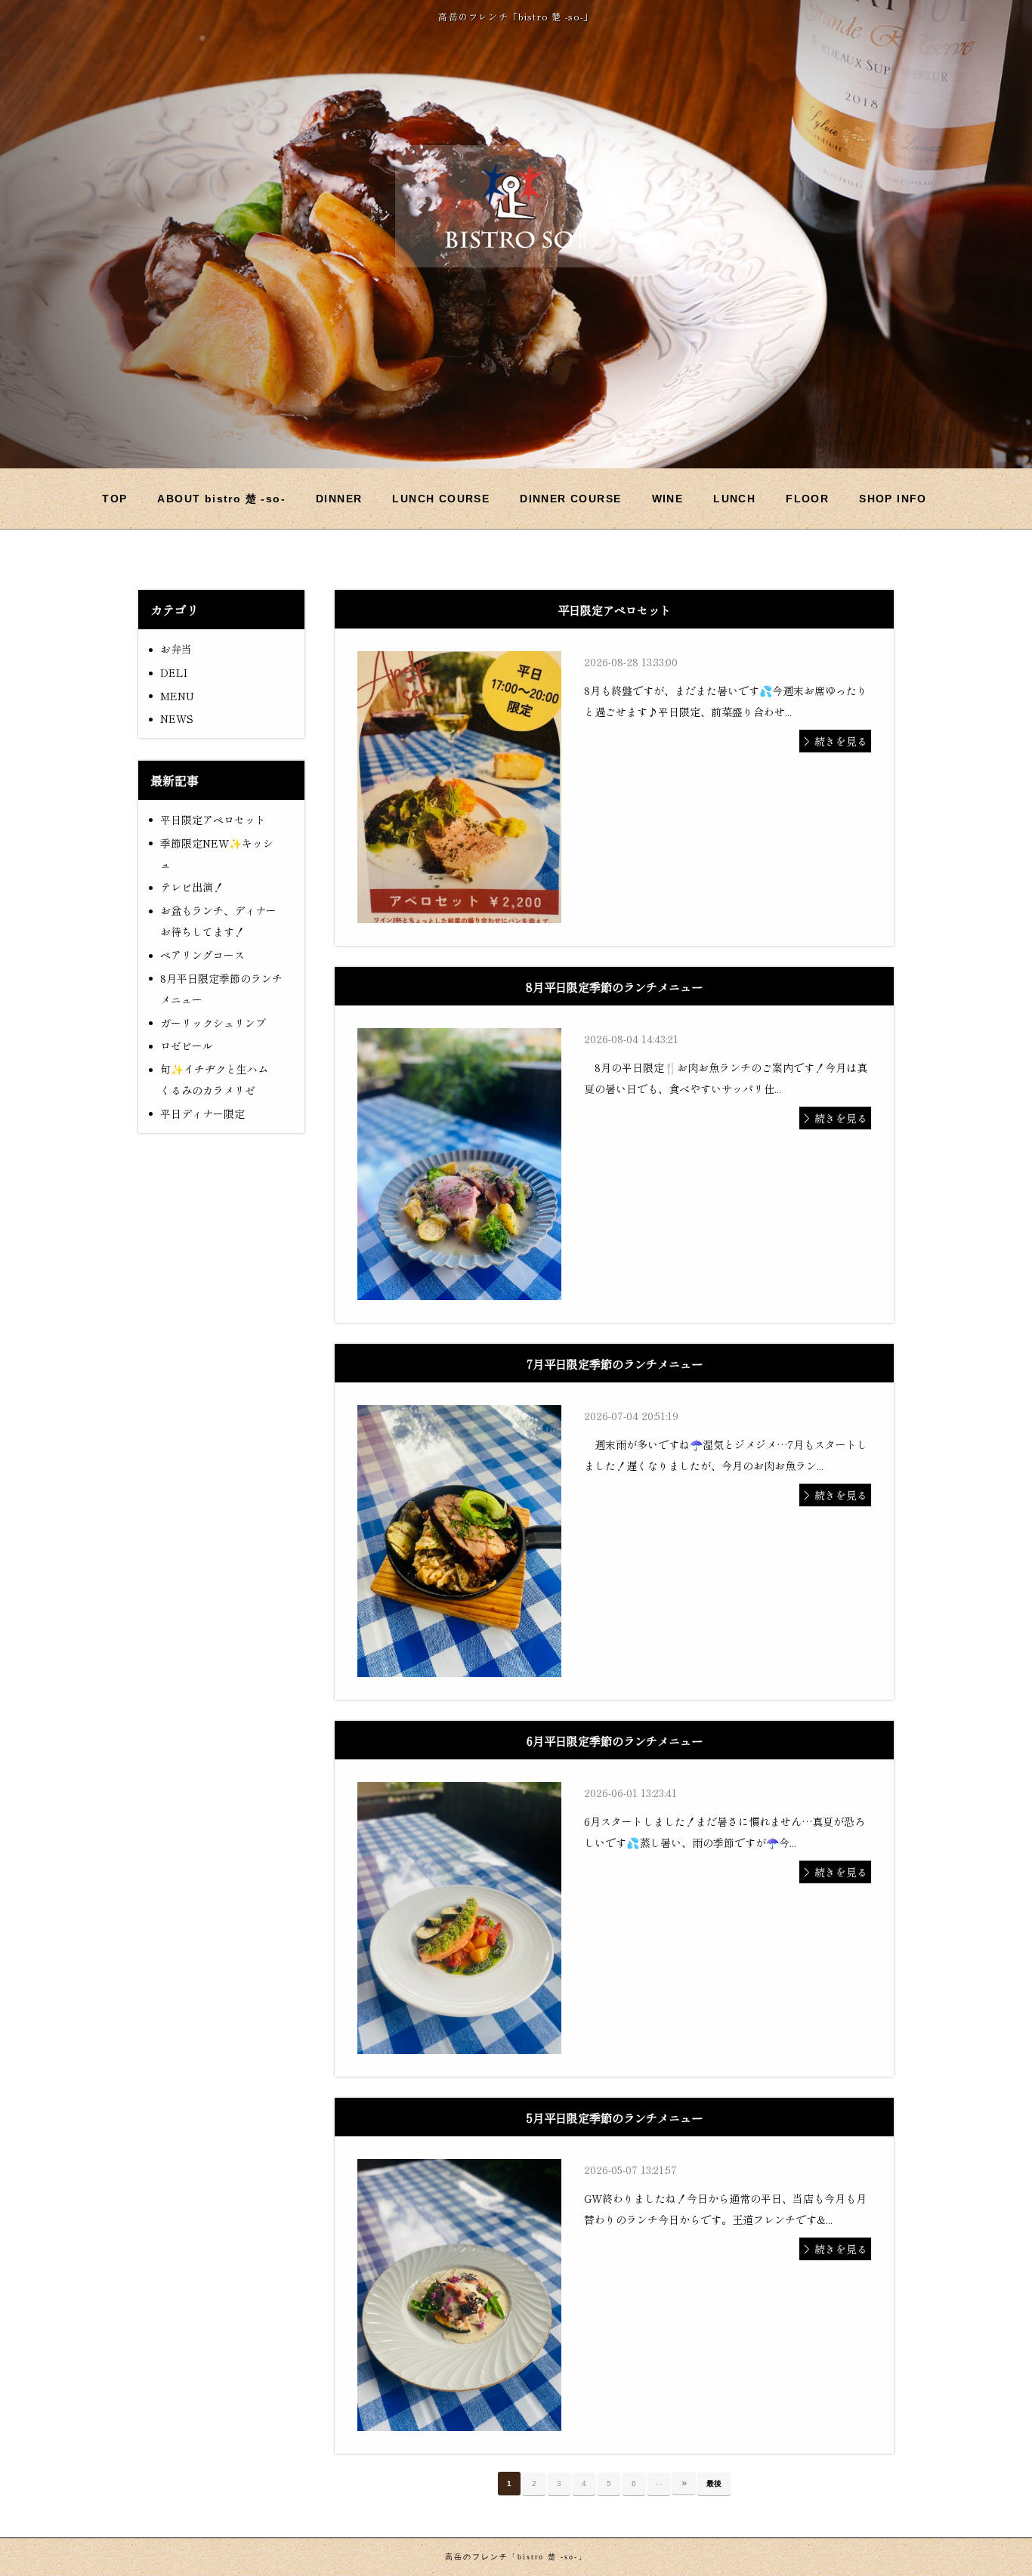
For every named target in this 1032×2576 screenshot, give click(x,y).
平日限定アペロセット (213, 820)
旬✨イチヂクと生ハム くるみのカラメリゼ (219, 1080)
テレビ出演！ (192, 887)
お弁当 (176, 649)
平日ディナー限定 (202, 1113)
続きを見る (841, 741)
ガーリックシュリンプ (213, 1023)
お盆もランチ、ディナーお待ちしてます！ (218, 921)
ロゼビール (187, 1046)
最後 (714, 2483)
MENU (177, 696)
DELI (174, 672)
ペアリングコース (202, 955)
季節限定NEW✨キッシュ (217, 854)
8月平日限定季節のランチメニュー (221, 989)
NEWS (177, 718)
